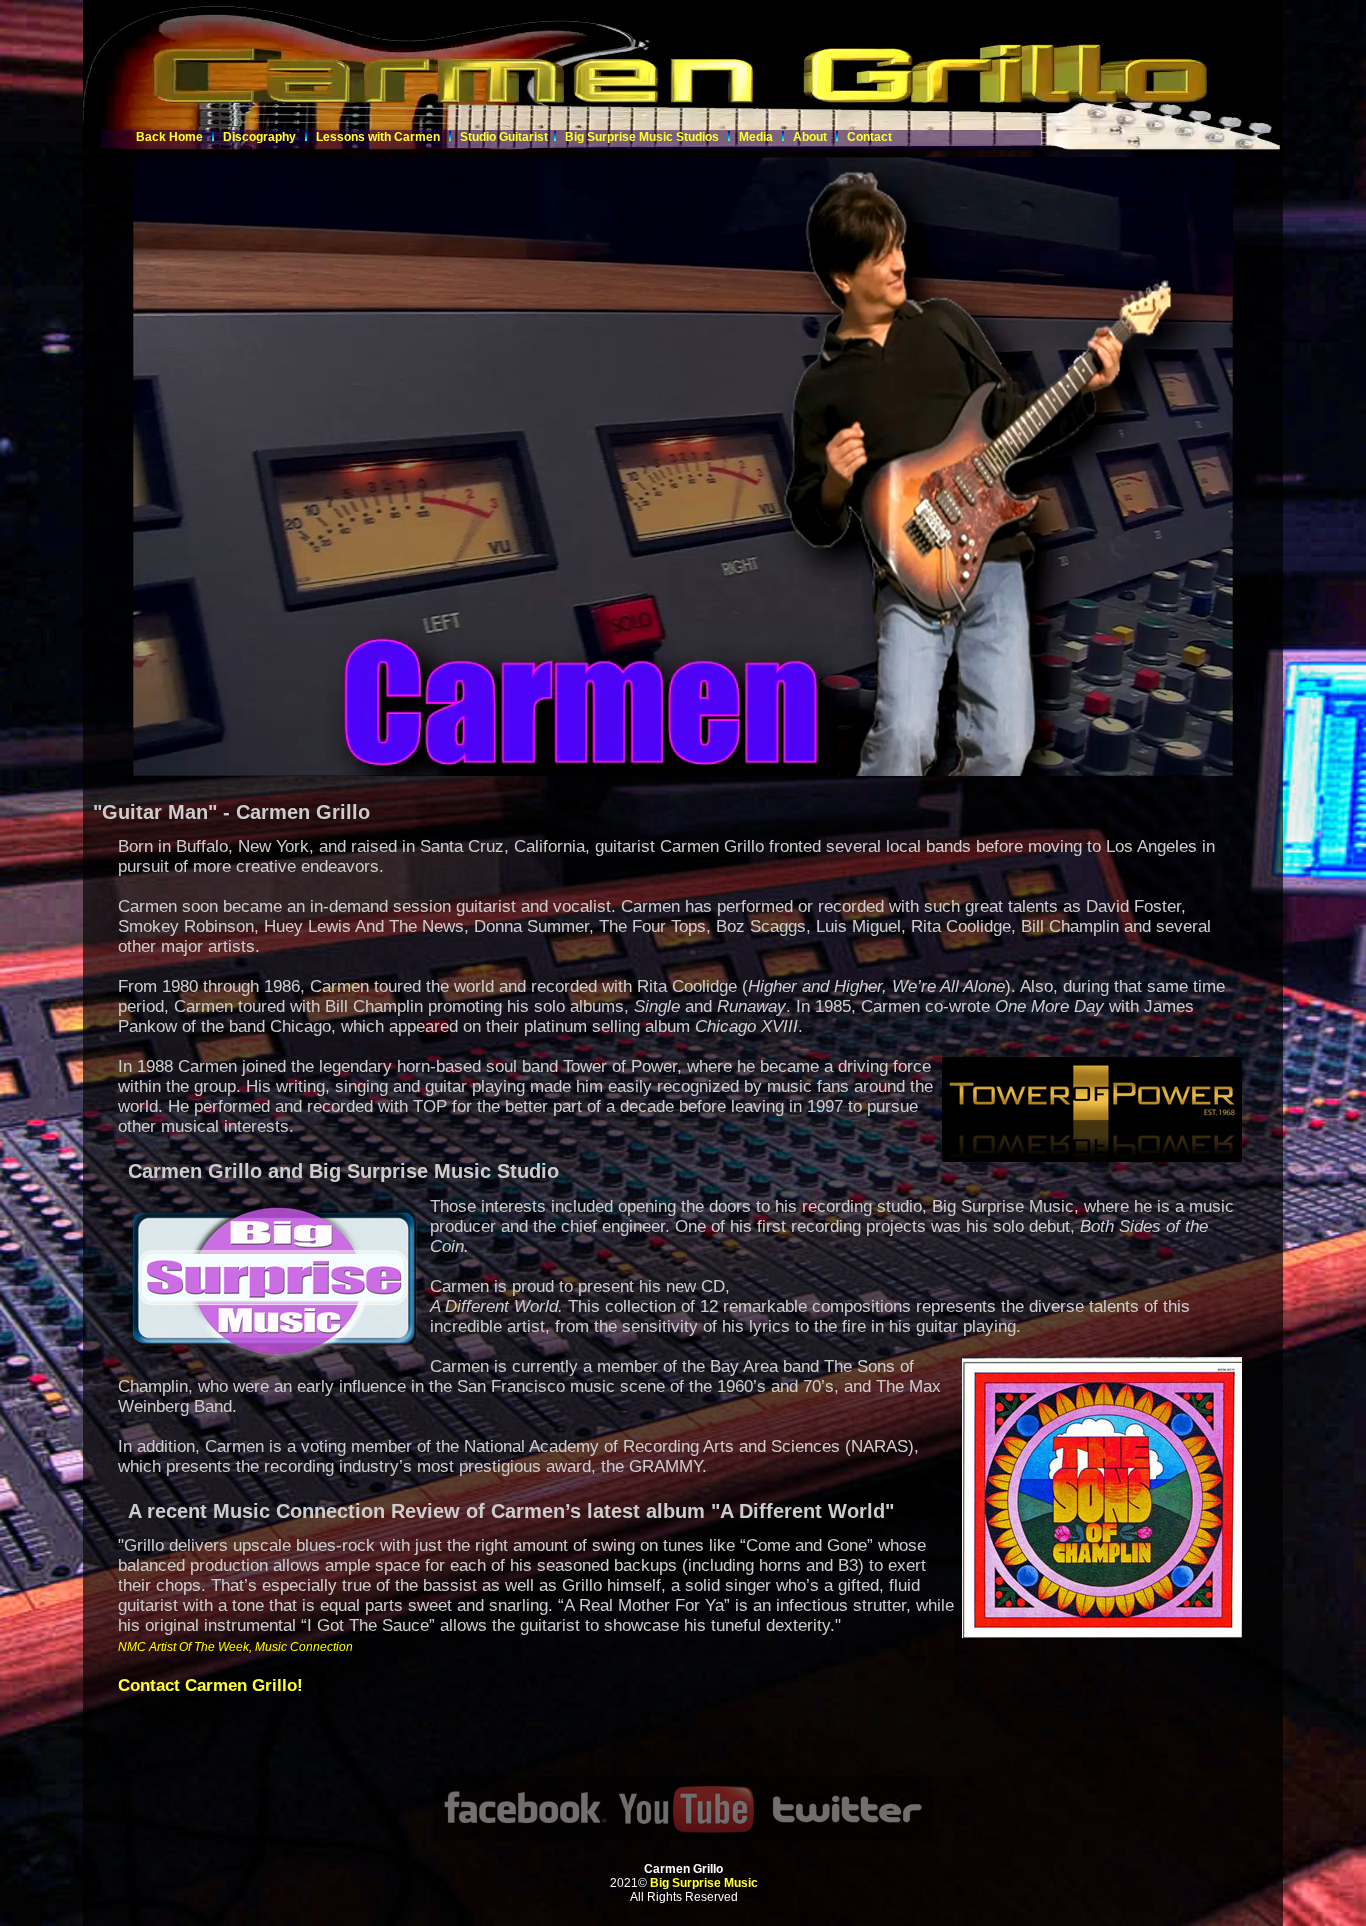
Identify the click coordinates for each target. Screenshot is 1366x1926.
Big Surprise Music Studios (642, 137)
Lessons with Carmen (378, 137)
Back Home (169, 137)
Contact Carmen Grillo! (210, 1685)
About (810, 137)
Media (757, 137)
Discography (259, 137)
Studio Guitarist (504, 137)
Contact (869, 137)
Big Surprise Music (704, 1883)
